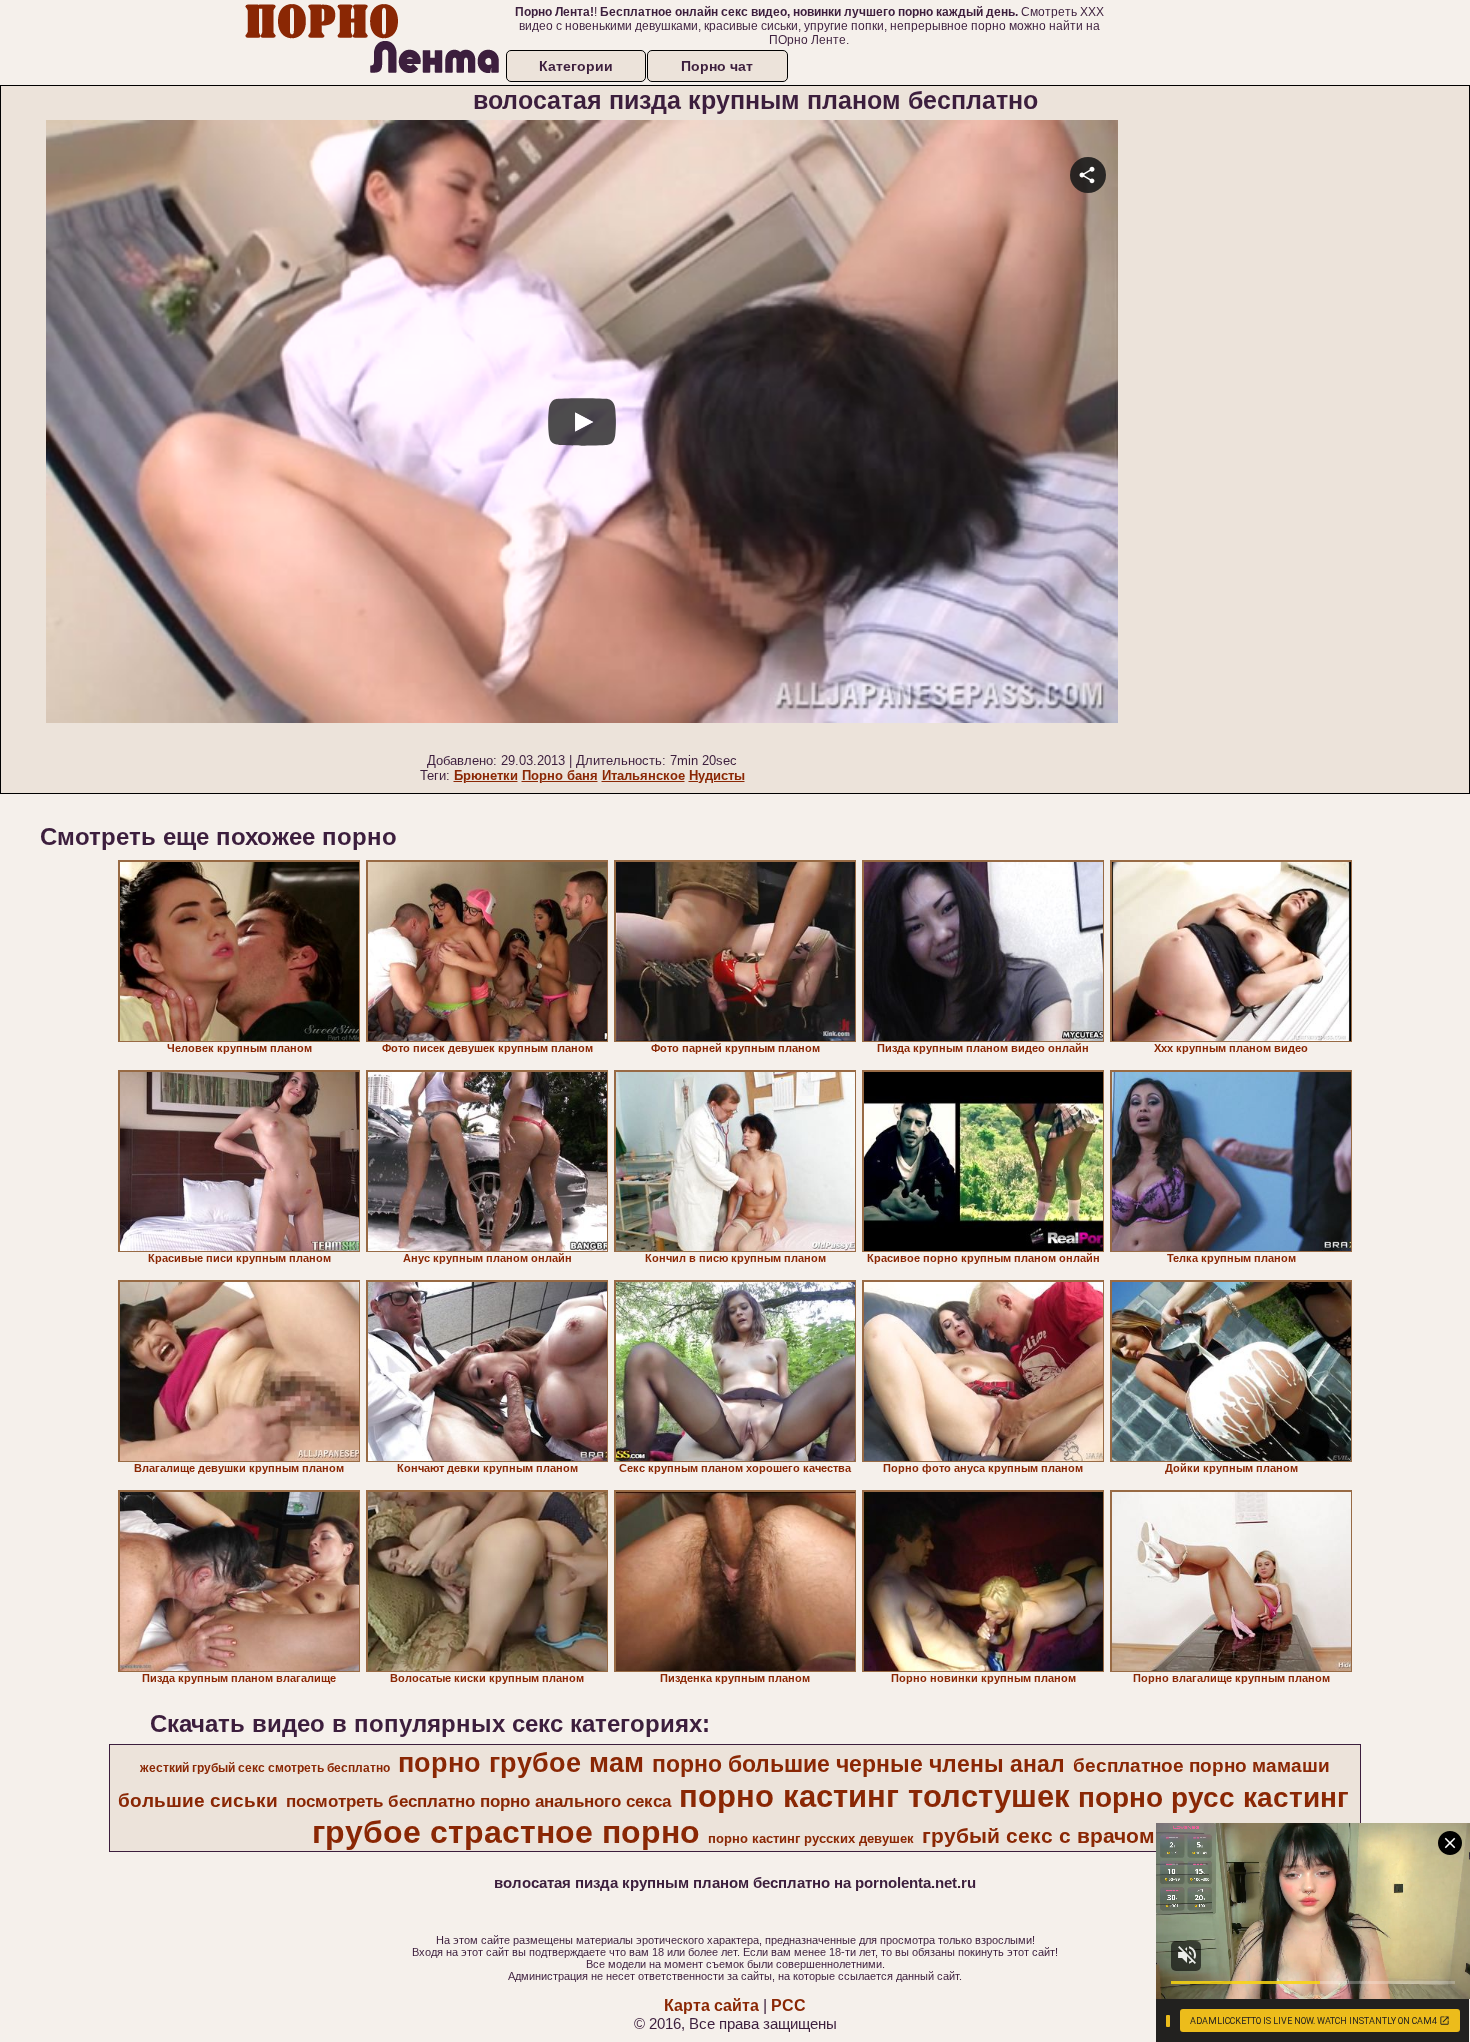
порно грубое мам (521, 1763)
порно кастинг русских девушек (811, 1838)
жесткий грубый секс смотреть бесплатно (265, 1768)
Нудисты (717, 775)
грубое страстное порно (506, 1832)
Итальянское (643, 775)
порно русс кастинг (1213, 1797)
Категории (576, 66)
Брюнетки (486, 775)
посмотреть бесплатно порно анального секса (478, 1801)
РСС (788, 2005)
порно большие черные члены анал (858, 1764)
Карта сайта (711, 2005)
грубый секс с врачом (1038, 1836)
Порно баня (560, 775)
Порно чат (717, 66)
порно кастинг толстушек (874, 1796)
